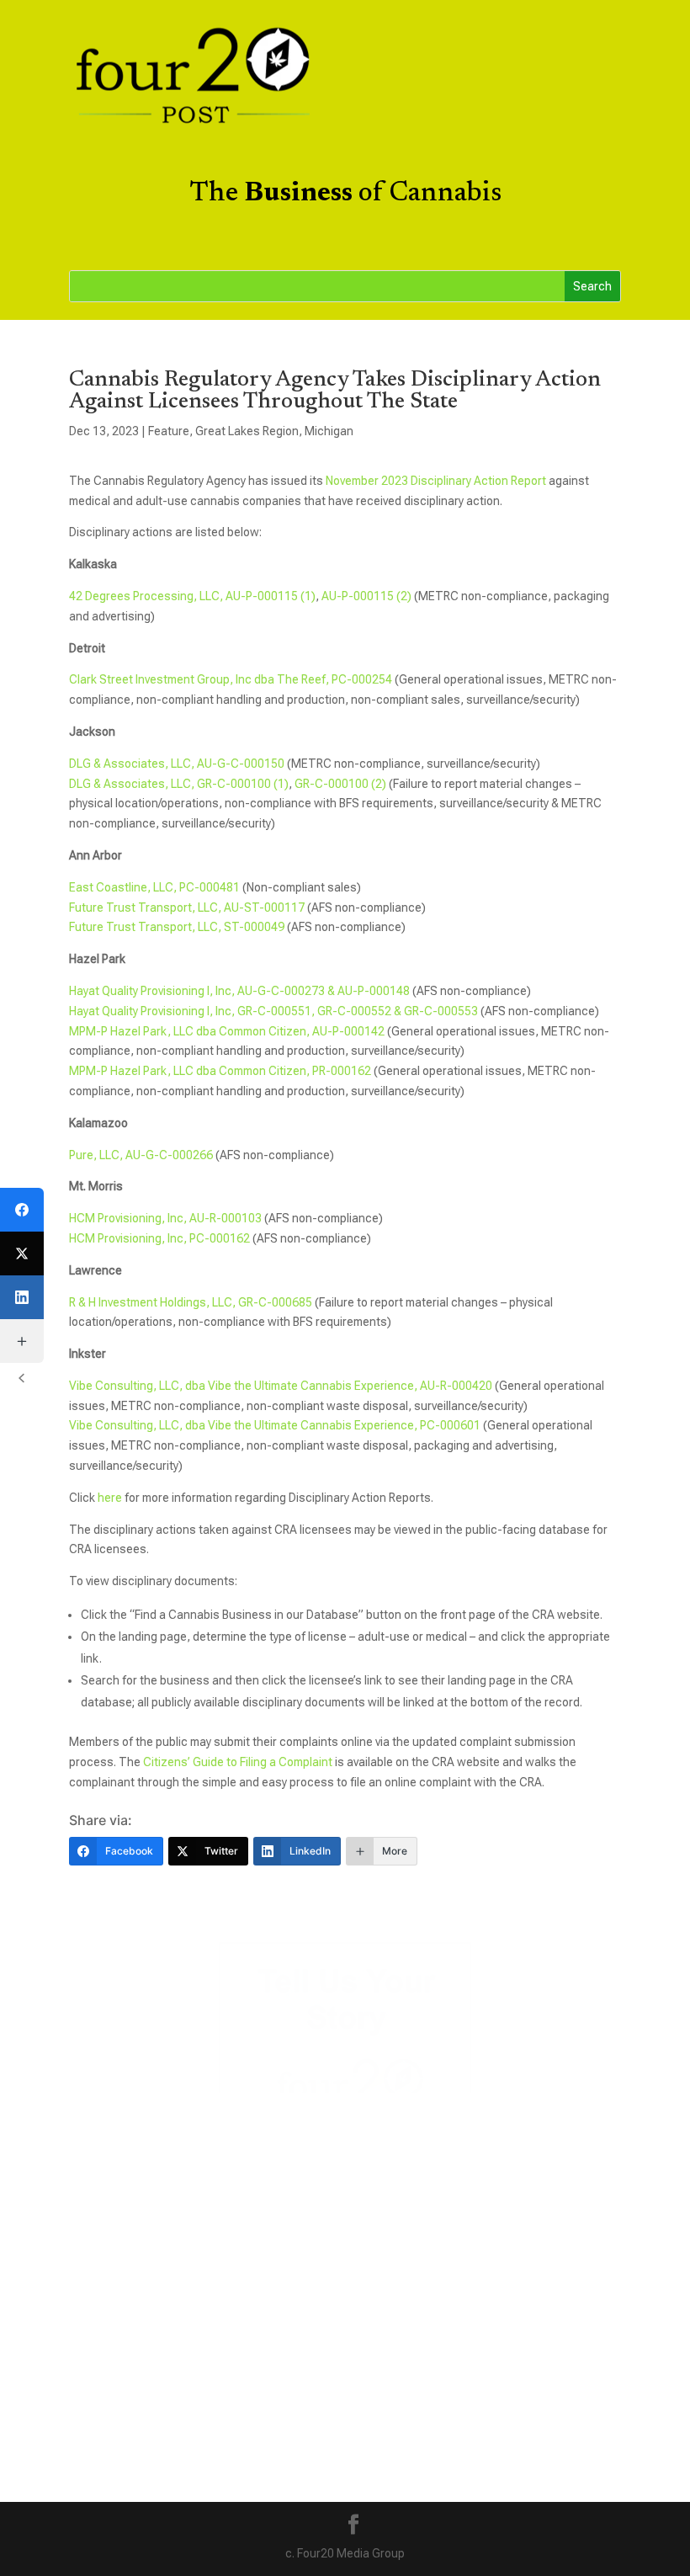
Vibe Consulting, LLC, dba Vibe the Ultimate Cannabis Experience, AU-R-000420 (281, 1386)
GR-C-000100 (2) (340, 784)
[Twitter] (22, 1253)
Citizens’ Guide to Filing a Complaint (238, 1762)
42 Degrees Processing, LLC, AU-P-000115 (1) (192, 596)
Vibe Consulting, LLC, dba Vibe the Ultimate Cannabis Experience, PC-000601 (275, 1425)
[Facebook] (22, 1210)
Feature (169, 431)
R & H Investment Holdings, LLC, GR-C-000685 (191, 1302)
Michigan (329, 431)
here (110, 1498)
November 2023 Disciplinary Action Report (436, 481)
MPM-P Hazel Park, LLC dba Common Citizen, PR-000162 (220, 1071)
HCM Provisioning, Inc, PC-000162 (159, 1238)
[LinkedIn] (22, 1297)
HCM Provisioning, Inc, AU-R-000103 (165, 1218)
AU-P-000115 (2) (366, 596)
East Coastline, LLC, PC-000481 (154, 887)
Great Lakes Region (247, 431)
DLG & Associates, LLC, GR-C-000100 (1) (179, 784)
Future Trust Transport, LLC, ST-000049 (177, 927)
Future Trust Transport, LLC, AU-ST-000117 (187, 907)
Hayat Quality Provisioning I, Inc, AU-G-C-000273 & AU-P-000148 (239, 991)
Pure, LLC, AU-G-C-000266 (141, 1155)
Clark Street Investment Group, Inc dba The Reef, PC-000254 (231, 679)
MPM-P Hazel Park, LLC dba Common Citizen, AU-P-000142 (227, 1031)
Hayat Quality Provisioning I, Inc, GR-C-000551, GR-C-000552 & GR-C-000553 (273, 1011)
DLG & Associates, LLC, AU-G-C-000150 (177, 764)
